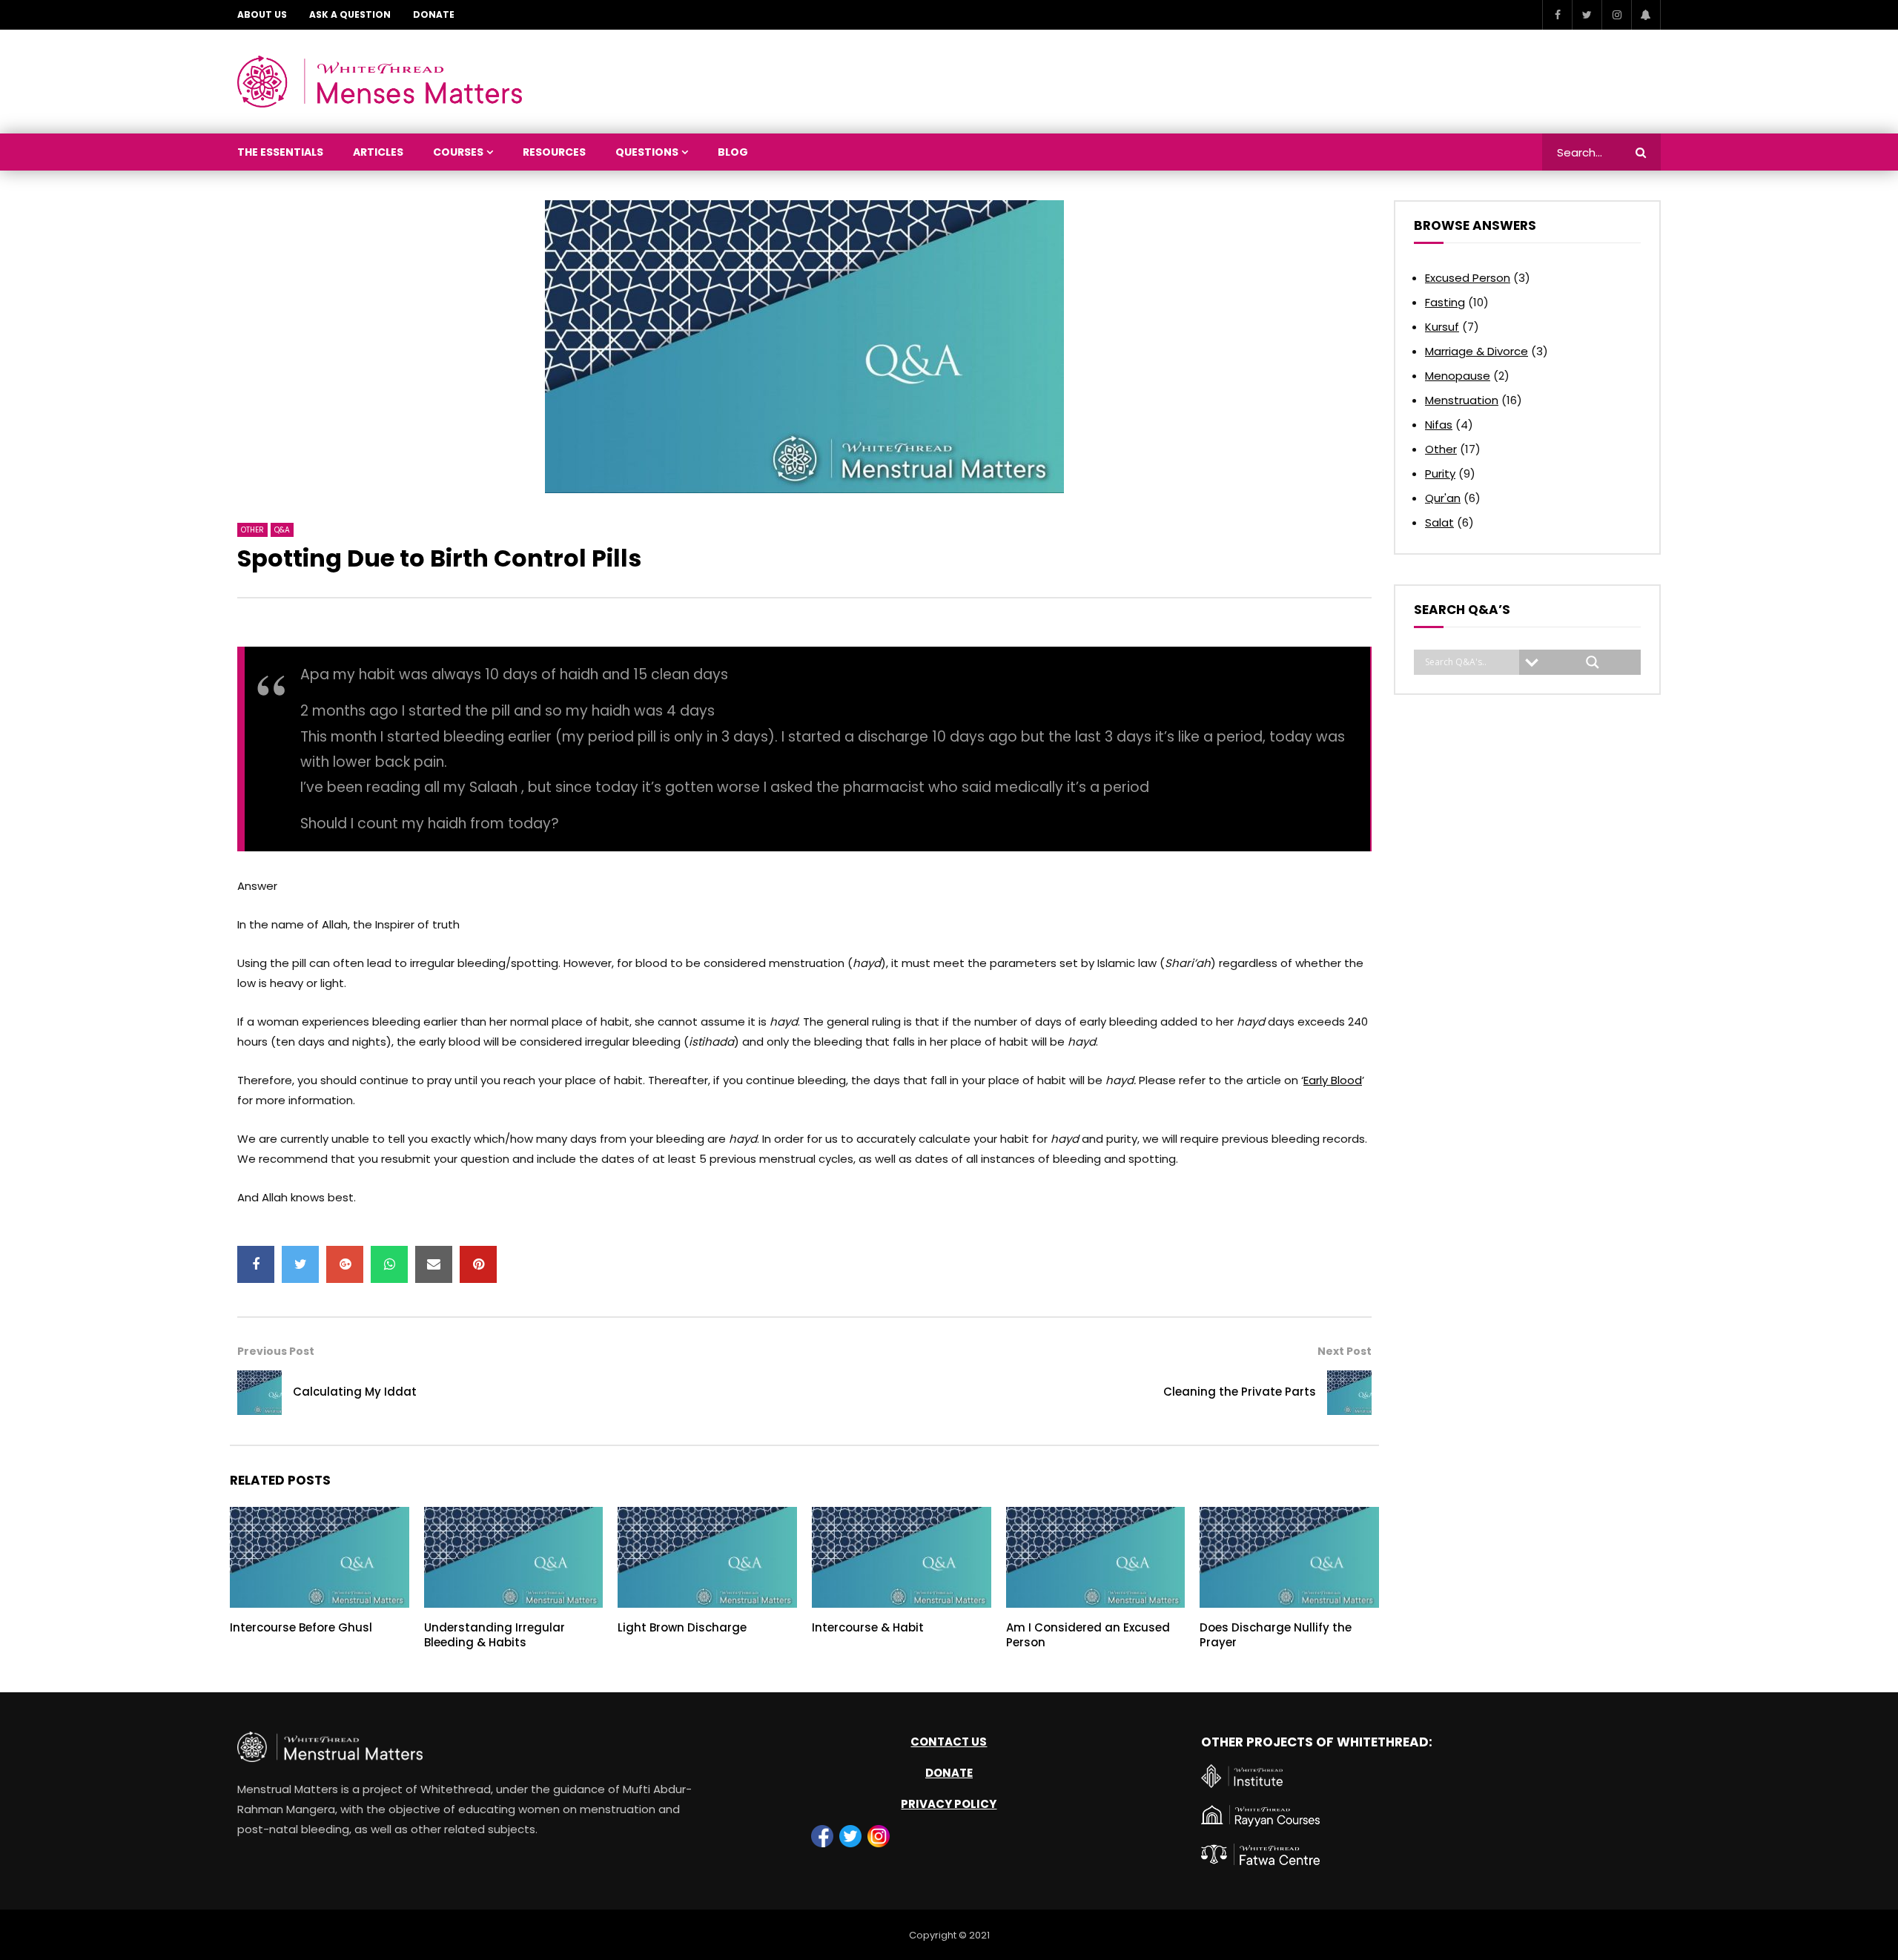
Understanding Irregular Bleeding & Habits (495, 1635)
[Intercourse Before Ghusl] (320, 1557)
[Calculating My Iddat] (259, 1393)
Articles (378, 152)
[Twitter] (1587, 15)
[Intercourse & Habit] (902, 1557)
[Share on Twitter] (300, 1264)
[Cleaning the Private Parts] (1349, 1393)
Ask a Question (350, 14)
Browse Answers (1475, 225)
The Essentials (280, 152)
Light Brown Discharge (682, 1627)
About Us (262, 14)
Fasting (1445, 302)
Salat (1439, 522)
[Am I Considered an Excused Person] (1096, 1557)
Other (252, 530)
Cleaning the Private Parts (1240, 1392)
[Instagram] (1616, 15)
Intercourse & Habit (868, 1627)
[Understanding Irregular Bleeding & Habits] (514, 1557)
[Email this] (434, 1264)
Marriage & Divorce (1477, 351)
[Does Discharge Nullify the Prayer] (1289, 1557)
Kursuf (1442, 327)
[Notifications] (1646, 15)
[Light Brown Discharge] (707, 1557)
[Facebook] (1557, 15)
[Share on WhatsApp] (389, 1264)
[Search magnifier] (1593, 662)
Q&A (282, 530)
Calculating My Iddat (355, 1392)
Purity (1440, 473)
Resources (554, 152)
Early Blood (1333, 1080)
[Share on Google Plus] (345, 1264)
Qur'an (1443, 498)
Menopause (1458, 376)
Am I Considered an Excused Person (1088, 1635)
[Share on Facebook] (256, 1264)
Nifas (1439, 425)
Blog (733, 152)
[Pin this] (478, 1264)
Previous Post (276, 1351)
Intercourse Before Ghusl (301, 1627)
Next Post (1345, 1351)
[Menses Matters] (380, 82)
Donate (434, 14)
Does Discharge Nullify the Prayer (1276, 1635)
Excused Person (1468, 278)
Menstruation (1462, 400)
